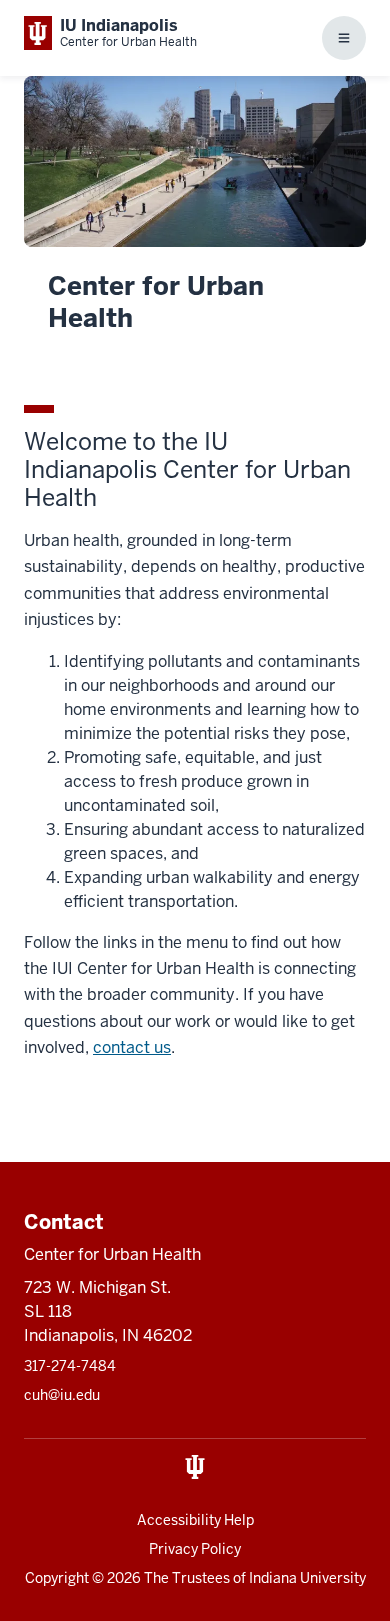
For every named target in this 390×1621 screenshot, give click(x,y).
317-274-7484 (70, 1366)
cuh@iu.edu (62, 1395)
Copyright (57, 1578)
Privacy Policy (195, 1549)
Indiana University (307, 1578)
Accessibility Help (195, 1520)
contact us (132, 1047)
